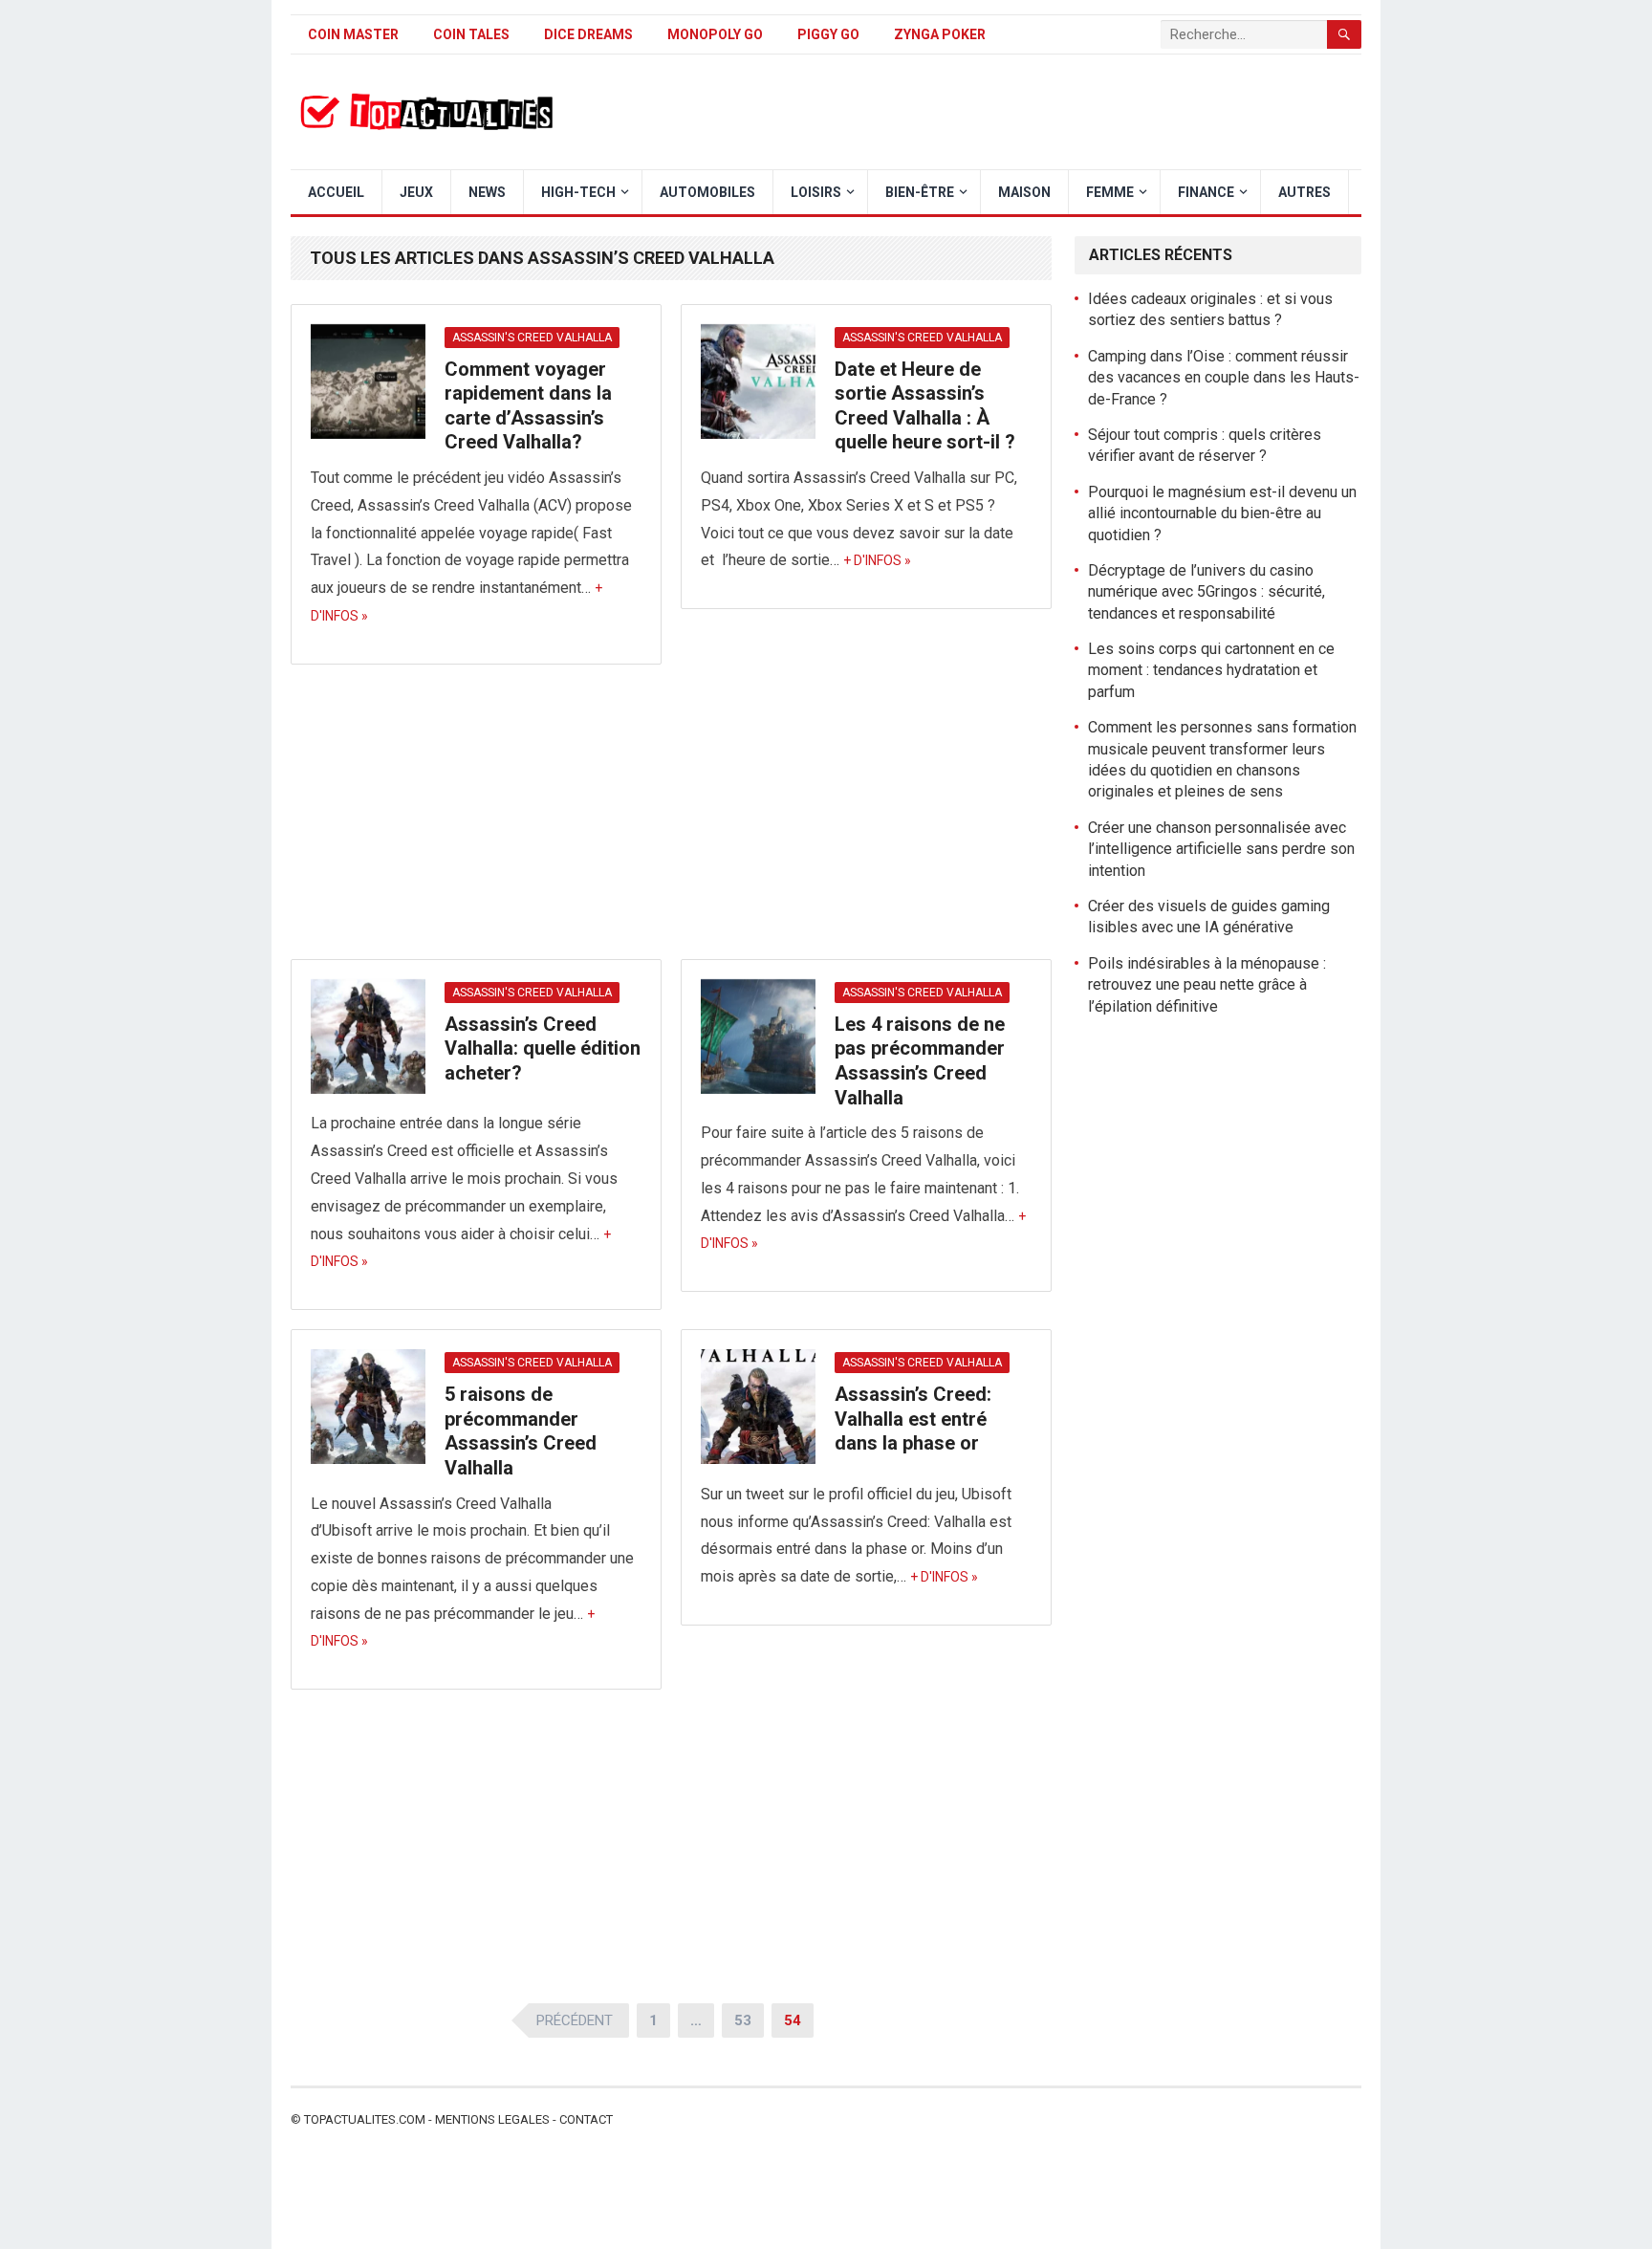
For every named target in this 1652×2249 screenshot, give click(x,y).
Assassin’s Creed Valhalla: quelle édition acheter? (543, 1048)
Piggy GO (828, 34)
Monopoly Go (715, 34)
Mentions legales (492, 2119)
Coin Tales (471, 34)
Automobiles (707, 192)
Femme (1110, 192)
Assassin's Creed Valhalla (532, 338)
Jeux (416, 192)
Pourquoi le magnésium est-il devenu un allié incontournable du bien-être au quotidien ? (1222, 513)
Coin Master (353, 34)
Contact (586, 2119)
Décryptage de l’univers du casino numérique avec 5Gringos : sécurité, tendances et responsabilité (1206, 592)
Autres (1304, 192)
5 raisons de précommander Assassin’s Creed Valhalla (521, 1431)
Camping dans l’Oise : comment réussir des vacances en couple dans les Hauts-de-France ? (1224, 378)
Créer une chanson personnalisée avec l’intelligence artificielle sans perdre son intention (1221, 849)
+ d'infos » (877, 560)
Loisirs (816, 192)
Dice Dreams (588, 34)
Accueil (336, 192)
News (487, 192)
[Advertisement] (671, 818)
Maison (1024, 192)
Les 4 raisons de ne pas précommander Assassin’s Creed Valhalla (920, 1061)
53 (743, 2020)
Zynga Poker (940, 34)
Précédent (575, 2020)
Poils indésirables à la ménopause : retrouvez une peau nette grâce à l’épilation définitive (1207, 985)
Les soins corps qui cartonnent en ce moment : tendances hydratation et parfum (1211, 670)
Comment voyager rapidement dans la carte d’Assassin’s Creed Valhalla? (528, 406)
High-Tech (578, 192)
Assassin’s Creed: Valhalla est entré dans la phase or (913, 1419)
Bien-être (920, 192)
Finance (1206, 192)
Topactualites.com (365, 2119)
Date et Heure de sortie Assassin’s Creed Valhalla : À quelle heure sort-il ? (925, 406)
